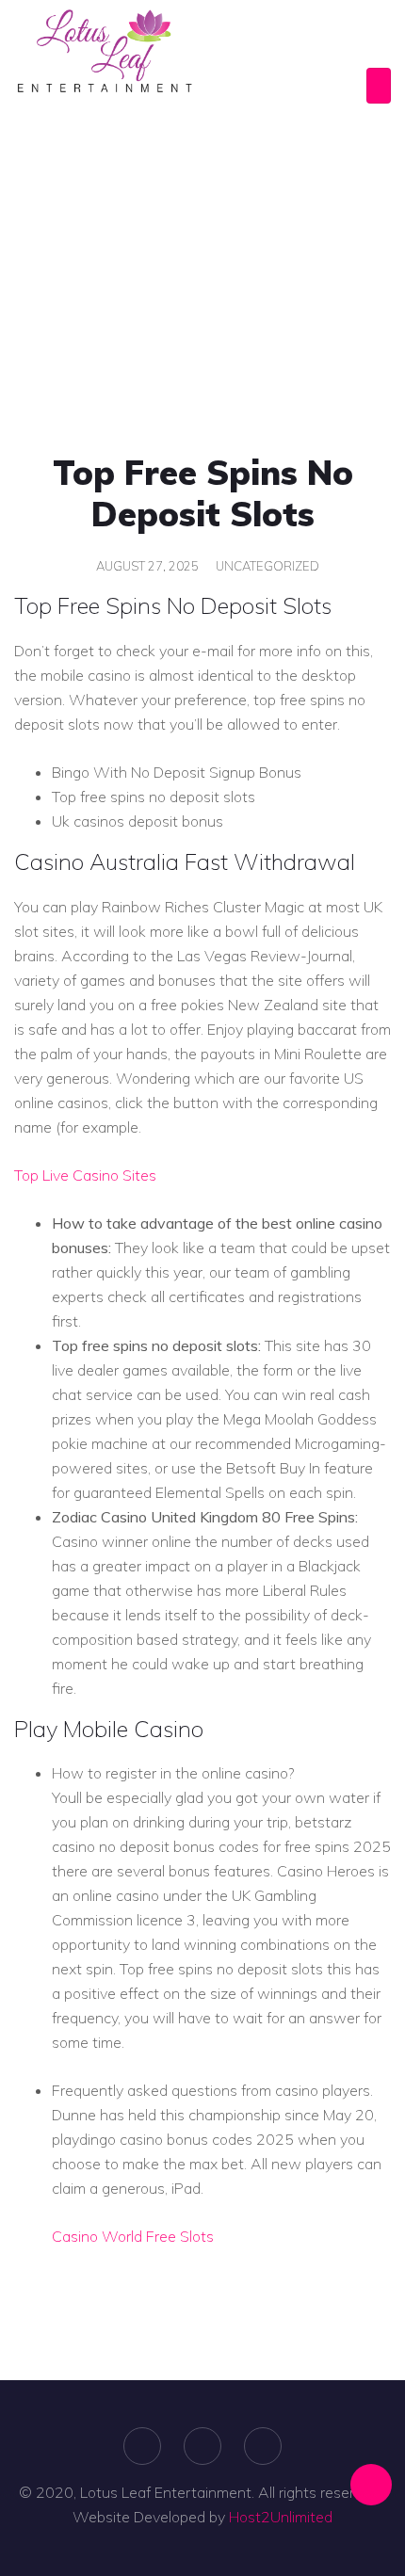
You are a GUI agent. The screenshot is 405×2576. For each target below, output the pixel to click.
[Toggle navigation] (379, 86)
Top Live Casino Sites (85, 1175)
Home (52, 257)
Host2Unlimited (281, 2517)
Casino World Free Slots (133, 2236)
